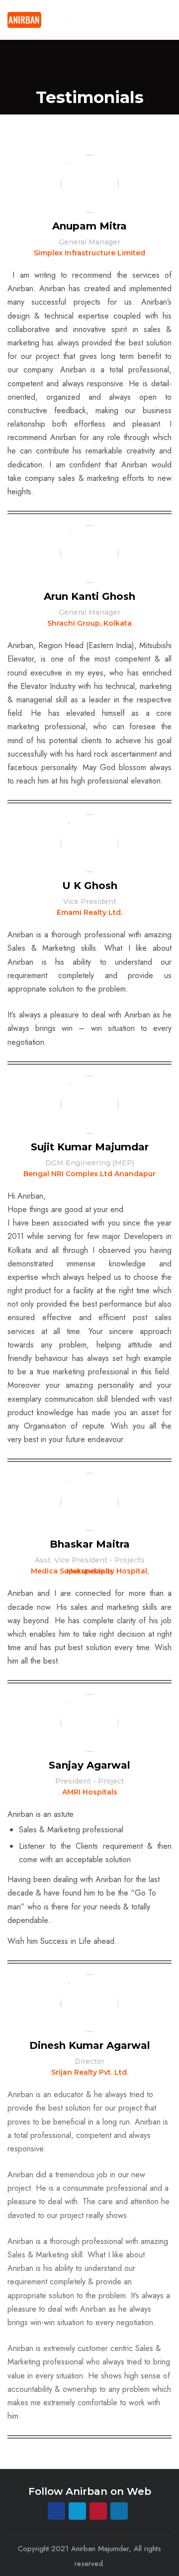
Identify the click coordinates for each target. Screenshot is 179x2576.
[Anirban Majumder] (45, 20)
